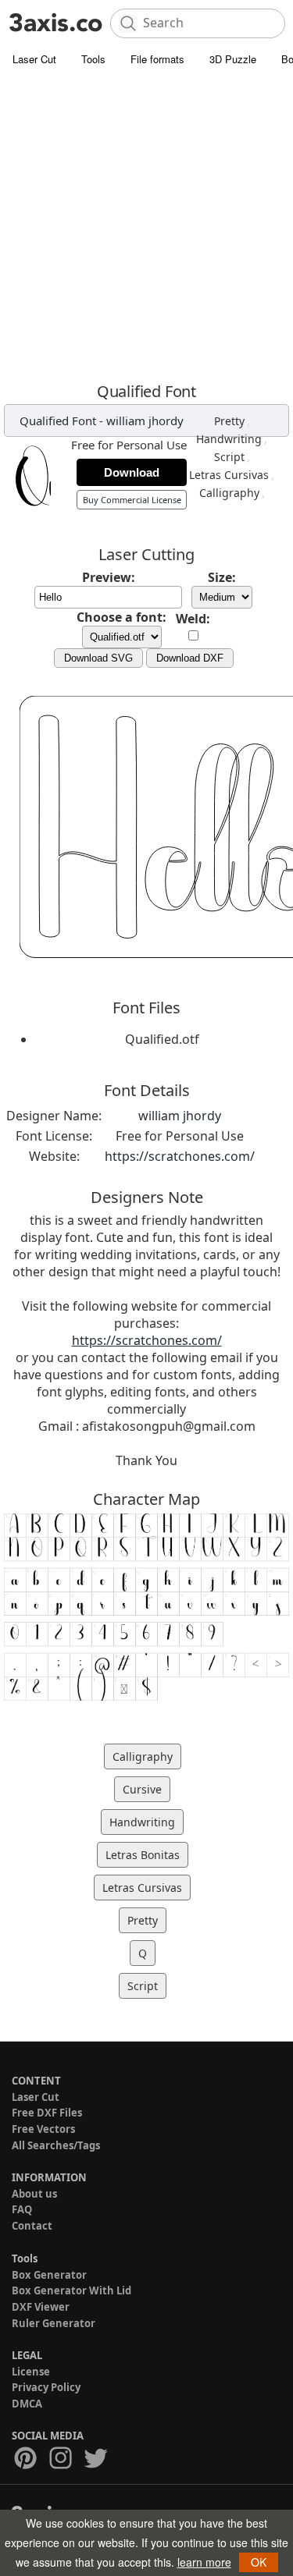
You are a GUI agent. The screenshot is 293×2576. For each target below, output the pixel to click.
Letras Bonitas (143, 1855)
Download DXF (190, 658)
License (31, 2372)
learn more (204, 2562)
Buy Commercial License (132, 500)
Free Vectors (43, 2129)
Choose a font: (121, 617)
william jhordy (145, 420)
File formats (157, 59)
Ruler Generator (54, 2323)
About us (34, 2194)
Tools (93, 59)
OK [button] (259, 2562)
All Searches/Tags (56, 2145)
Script (229, 457)
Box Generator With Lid (71, 2290)
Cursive (142, 1789)
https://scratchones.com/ (180, 1156)
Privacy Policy (46, 2387)
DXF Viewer (41, 2307)
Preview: (109, 577)
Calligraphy (229, 493)
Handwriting (229, 439)
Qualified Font (58, 420)
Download (132, 472)
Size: (222, 577)
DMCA (27, 2404)
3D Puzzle (233, 59)
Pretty (229, 421)
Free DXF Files (47, 2113)
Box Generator (49, 2275)
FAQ (22, 2209)
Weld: (193, 619)
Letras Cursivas (229, 475)
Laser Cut (34, 59)
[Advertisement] (146, 228)
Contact (32, 2226)
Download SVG (98, 658)
